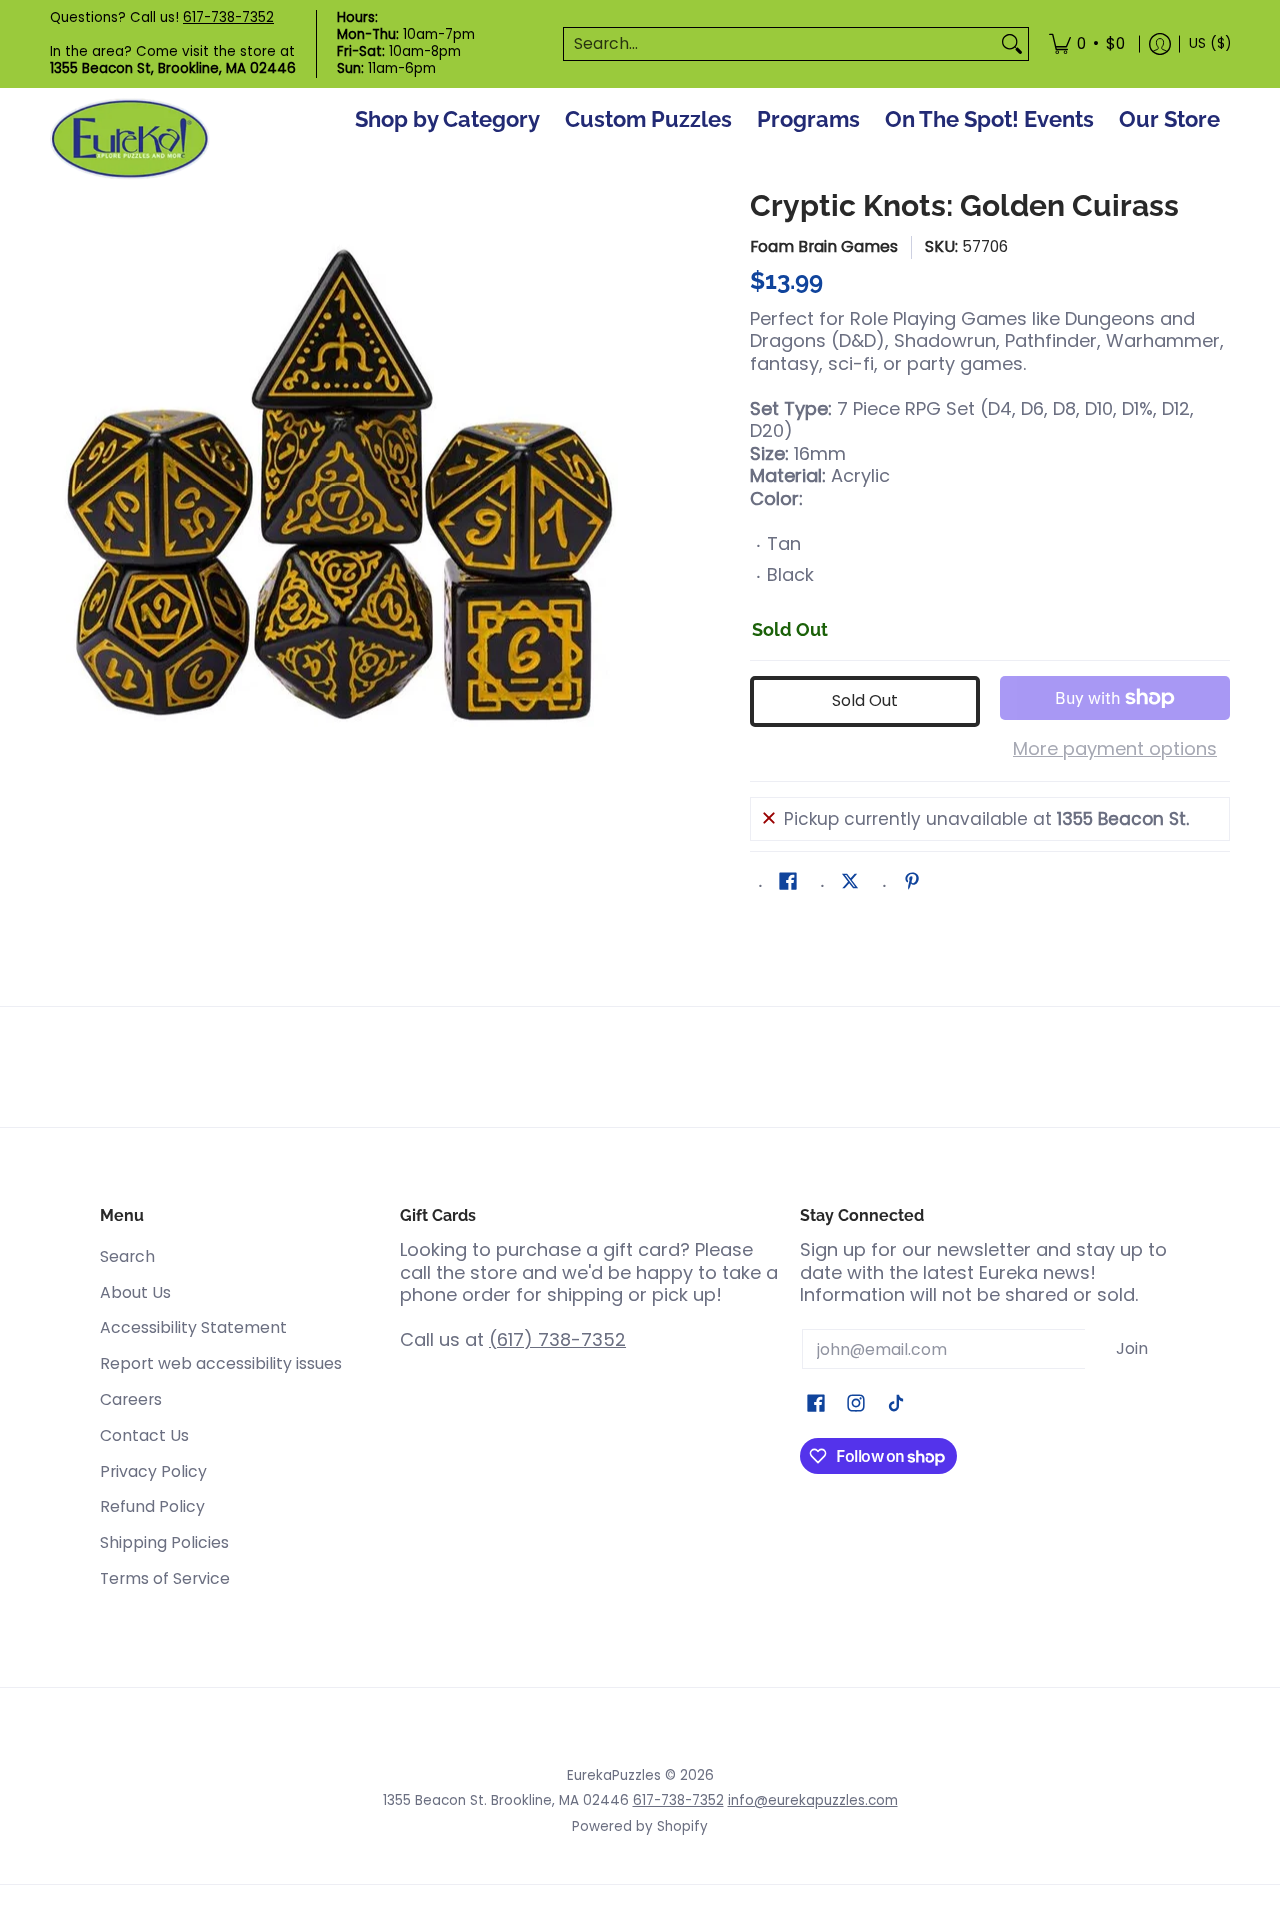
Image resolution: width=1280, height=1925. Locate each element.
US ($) (1210, 43)
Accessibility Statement (193, 1327)
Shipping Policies (164, 1542)
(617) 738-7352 (557, 1339)
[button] (788, 883)
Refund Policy (152, 1506)
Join (1132, 1348)
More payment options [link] (1115, 749)
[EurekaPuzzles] (130, 139)
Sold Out (865, 700)
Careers (131, 1399)
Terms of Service (165, 1578)
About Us (135, 1292)
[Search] (1012, 44)
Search (127, 1256)
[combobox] (780, 44)
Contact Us (144, 1435)
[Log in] (1160, 44)
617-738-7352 (228, 17)
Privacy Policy (153, 1471)
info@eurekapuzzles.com (813, 1800)
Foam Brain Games (824, 246)
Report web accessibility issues (221, 1363)
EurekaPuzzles (614, 1775)
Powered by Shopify (640, 1826)
